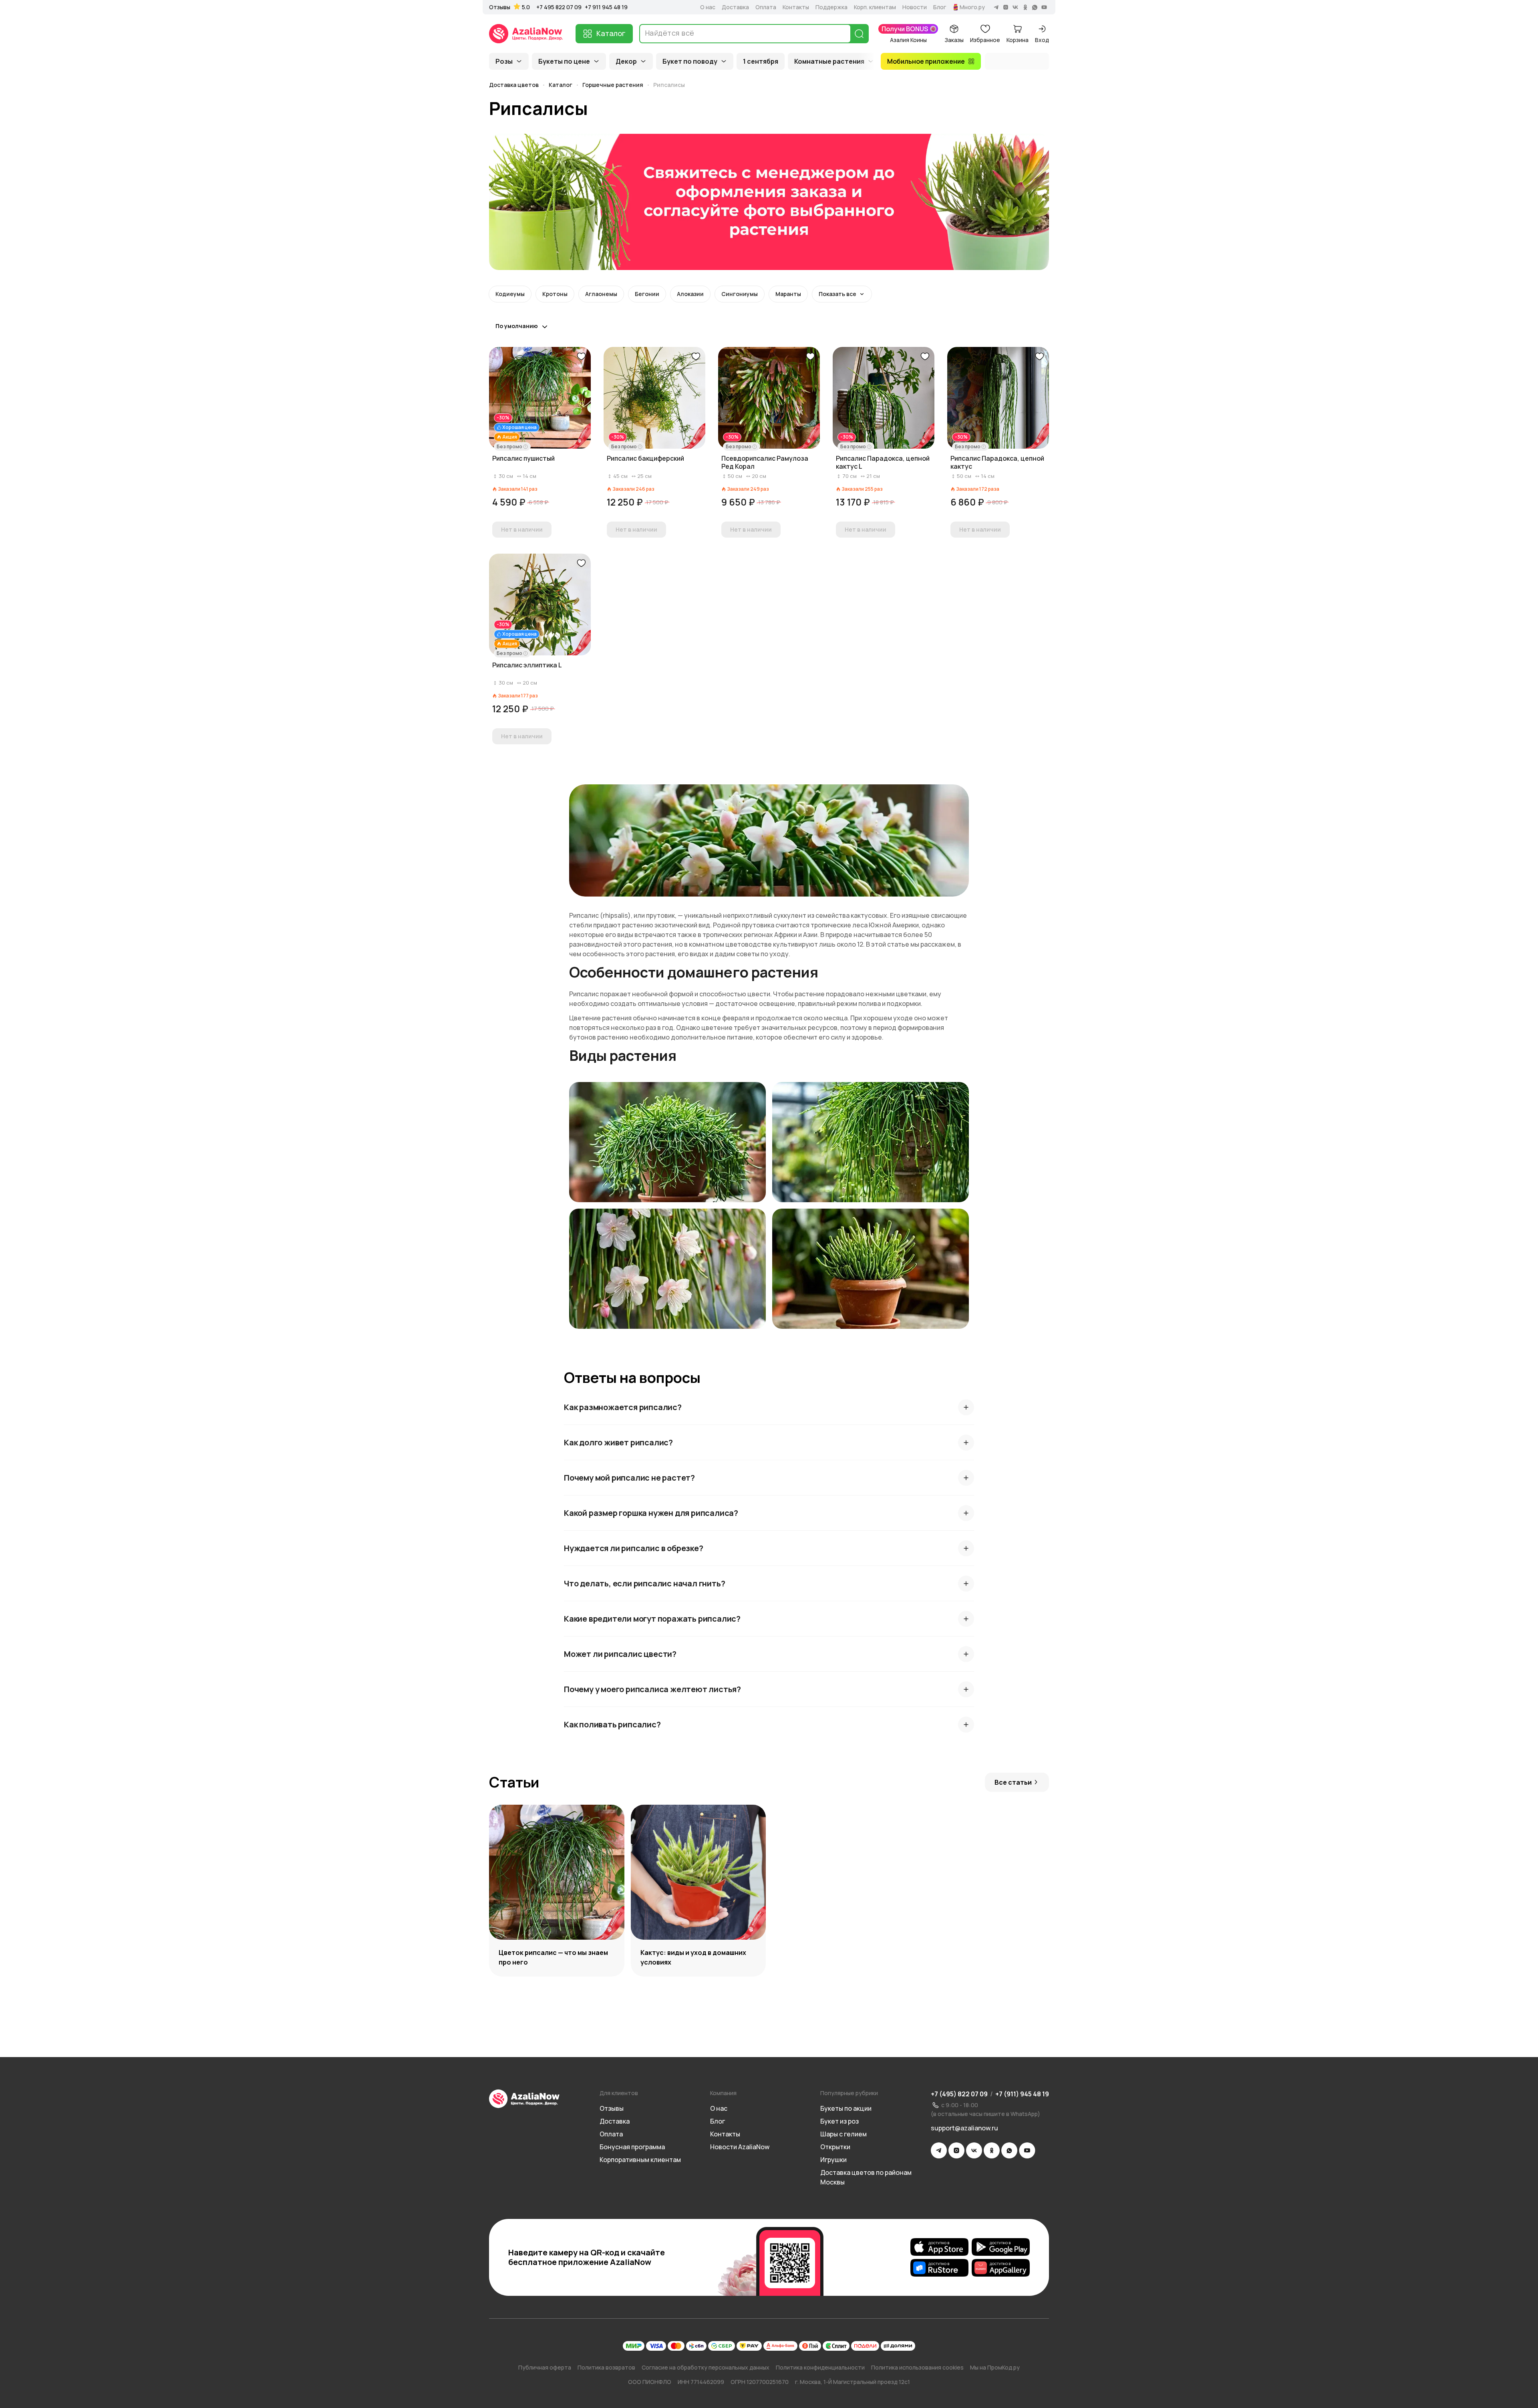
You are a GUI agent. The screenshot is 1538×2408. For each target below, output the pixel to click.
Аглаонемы (601, 294)
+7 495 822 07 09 (559, 7)
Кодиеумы (510, 294)
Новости (915, 7)
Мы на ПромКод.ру (995, 2367)
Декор (626, 61)
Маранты (788, 294)
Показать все (837, 294)
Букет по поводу (690, 61)
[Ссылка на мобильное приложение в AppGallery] (1001, 2268)
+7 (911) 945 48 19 (1022, 2094)
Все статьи (1013, 1782)
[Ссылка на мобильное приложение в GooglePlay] (1001, 2247)
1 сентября (761, 61)
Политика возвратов (606, 2367)
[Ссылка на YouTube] (1027, 2150)
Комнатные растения (829, 61)
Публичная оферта (545, 2367)
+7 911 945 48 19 (606, 7)
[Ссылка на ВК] (974, 2150)
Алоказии (690, 294)
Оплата (766, 7)
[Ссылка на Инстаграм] (956, 2150)
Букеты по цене (564, 61)
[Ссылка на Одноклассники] (992, 2150)
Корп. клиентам (875, 7)
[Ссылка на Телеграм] (939, 2150)
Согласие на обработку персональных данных (706, 2367)
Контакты (796, 7)
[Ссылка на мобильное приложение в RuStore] (939, 2268)
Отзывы (500, 7)
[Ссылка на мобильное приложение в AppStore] (939, 2247)
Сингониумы (740, 294)
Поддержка (831, 7)
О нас (708, 7)
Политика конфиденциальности (820, 2367)
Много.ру (972, 7)
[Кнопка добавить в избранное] (581, 357)
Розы (504, 61)
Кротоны (555, 294)
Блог (940, 7)
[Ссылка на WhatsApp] (1009, 2150)
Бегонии (647, 294)
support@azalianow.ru (964, 2128)
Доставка (735, 7)
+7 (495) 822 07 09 (959, 2094)
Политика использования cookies (917, 2367)
